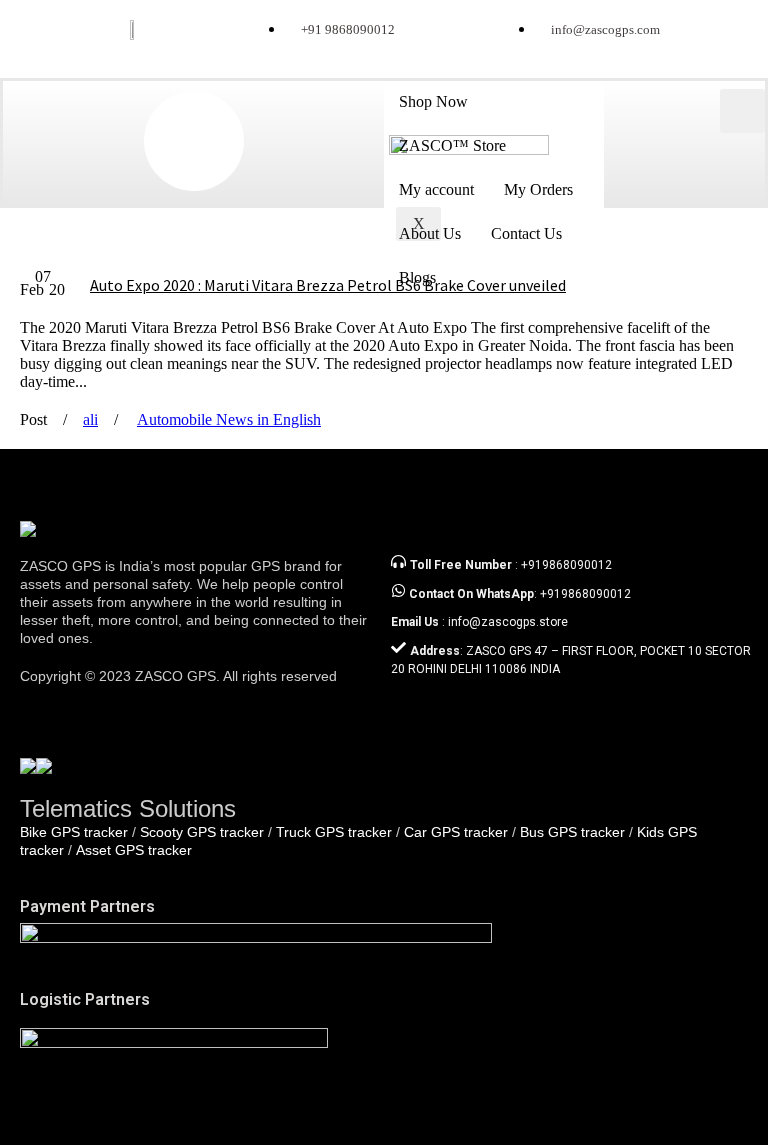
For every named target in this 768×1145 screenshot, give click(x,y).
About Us (430, 233)
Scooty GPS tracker (202, 832)
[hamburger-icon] (742, 111)
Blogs (417, 277)
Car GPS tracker (456, 832)
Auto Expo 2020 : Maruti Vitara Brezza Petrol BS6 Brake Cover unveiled (328, 285)
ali (90, 419)
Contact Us (526, 233)
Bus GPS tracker (572, 832)
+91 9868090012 (348, 29)
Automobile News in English (229, 419)
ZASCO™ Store (452, 145)
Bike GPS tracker (74, 832)
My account (436, 189)
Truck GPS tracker (334, 832)
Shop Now (433, 101)
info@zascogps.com (605, 29)
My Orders (538, 189)
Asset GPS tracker (134, 850)
